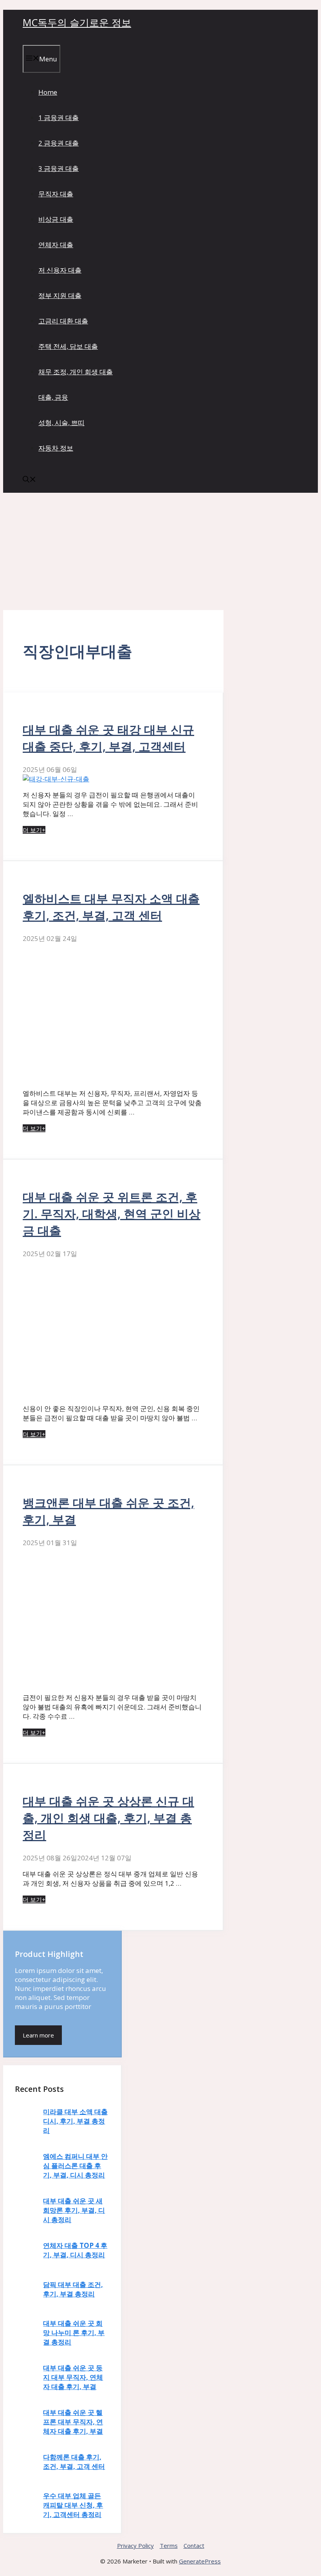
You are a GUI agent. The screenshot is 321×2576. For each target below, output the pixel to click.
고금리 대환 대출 (63, 321)
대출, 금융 (53, 397)
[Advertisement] (160, 551)
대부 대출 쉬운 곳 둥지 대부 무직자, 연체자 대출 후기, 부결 (73, 2377)
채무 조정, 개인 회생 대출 (76, 372)
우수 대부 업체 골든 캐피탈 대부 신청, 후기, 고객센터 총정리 (73, 2505)
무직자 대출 (56, 194)
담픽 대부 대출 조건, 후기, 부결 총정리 (73, 2289)
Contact (194, 2545)
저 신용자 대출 (60, 270)
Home (48, 92)
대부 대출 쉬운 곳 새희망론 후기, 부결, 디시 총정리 (74, 2210)
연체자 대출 (56, 245)
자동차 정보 (56, 448)
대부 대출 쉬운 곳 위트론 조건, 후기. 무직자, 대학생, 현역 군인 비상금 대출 (112, 1214)
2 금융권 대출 (59, 143)
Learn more (38, 2035)
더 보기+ (34, 830)
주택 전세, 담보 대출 (68, 346)
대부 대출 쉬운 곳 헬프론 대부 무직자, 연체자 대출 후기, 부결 (73, 2422)
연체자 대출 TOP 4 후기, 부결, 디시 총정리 (75, 2250)
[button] (29, 480)
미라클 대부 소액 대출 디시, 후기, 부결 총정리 (75, 2121)
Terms (169, 2545)
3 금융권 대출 (59, 168)
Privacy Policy (135, 2545)
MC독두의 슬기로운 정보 (77, 22)
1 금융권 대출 (59, 118)
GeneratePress (200, 2561)
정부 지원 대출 (60, 295)
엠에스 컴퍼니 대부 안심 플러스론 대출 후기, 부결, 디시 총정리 (75, 2166)
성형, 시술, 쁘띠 (61, 423)
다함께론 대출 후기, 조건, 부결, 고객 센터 (74, 2462)
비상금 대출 (56, 219)
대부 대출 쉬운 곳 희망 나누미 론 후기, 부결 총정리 (74, 2333)
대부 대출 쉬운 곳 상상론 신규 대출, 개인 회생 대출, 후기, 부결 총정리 (108, 1818)
